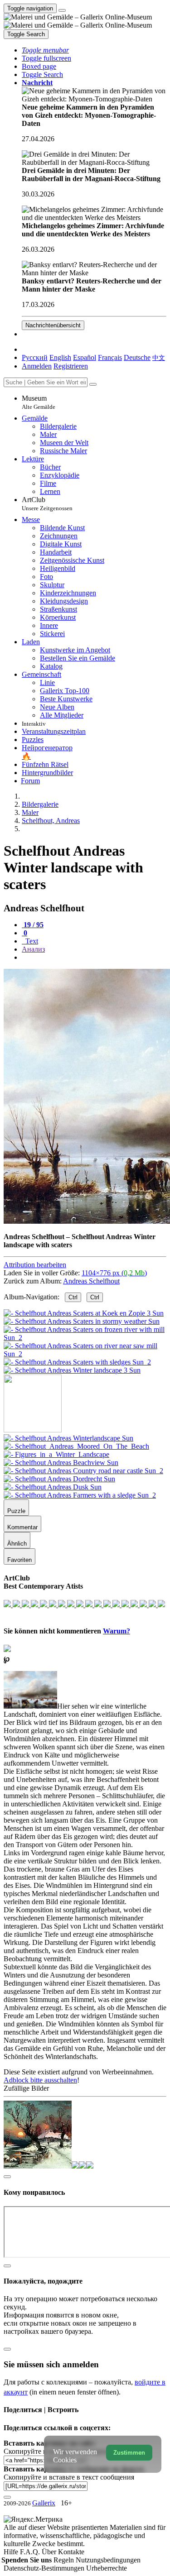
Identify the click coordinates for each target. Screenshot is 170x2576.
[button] (45, 50)
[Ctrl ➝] (68, 1438)
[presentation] (94, 958)
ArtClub (47, 504)
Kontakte (71, 2552)
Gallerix (44, 2503)
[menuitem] (159, 357)
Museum (39, 402)
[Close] (93, 384)
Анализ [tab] (33, 949)
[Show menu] (62, 10)
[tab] (33, 925)
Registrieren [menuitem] (71, 366)
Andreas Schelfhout (91, 1281)
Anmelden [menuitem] (37, 366)
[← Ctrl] (72, 1370)
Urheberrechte (107, 2568)
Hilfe (12, 2552)
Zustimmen (129, 2453)
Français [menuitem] (110, 357)
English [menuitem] (60, 357)
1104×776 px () (114, 1273)
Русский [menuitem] (35, 357)
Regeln (65, 2560)
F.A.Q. (31, 2552)
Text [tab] (31, 941)
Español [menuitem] (85, 357)
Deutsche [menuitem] (137, 357)
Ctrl (73, 1297)
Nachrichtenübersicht (53, 325)
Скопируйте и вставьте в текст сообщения (69, 2477)
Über (50, 2552)
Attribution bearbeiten (35, 1265)
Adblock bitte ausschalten (40, 2080)
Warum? (117, 1631)
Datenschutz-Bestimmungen (45, 2568)
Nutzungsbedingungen (108, 2560)
